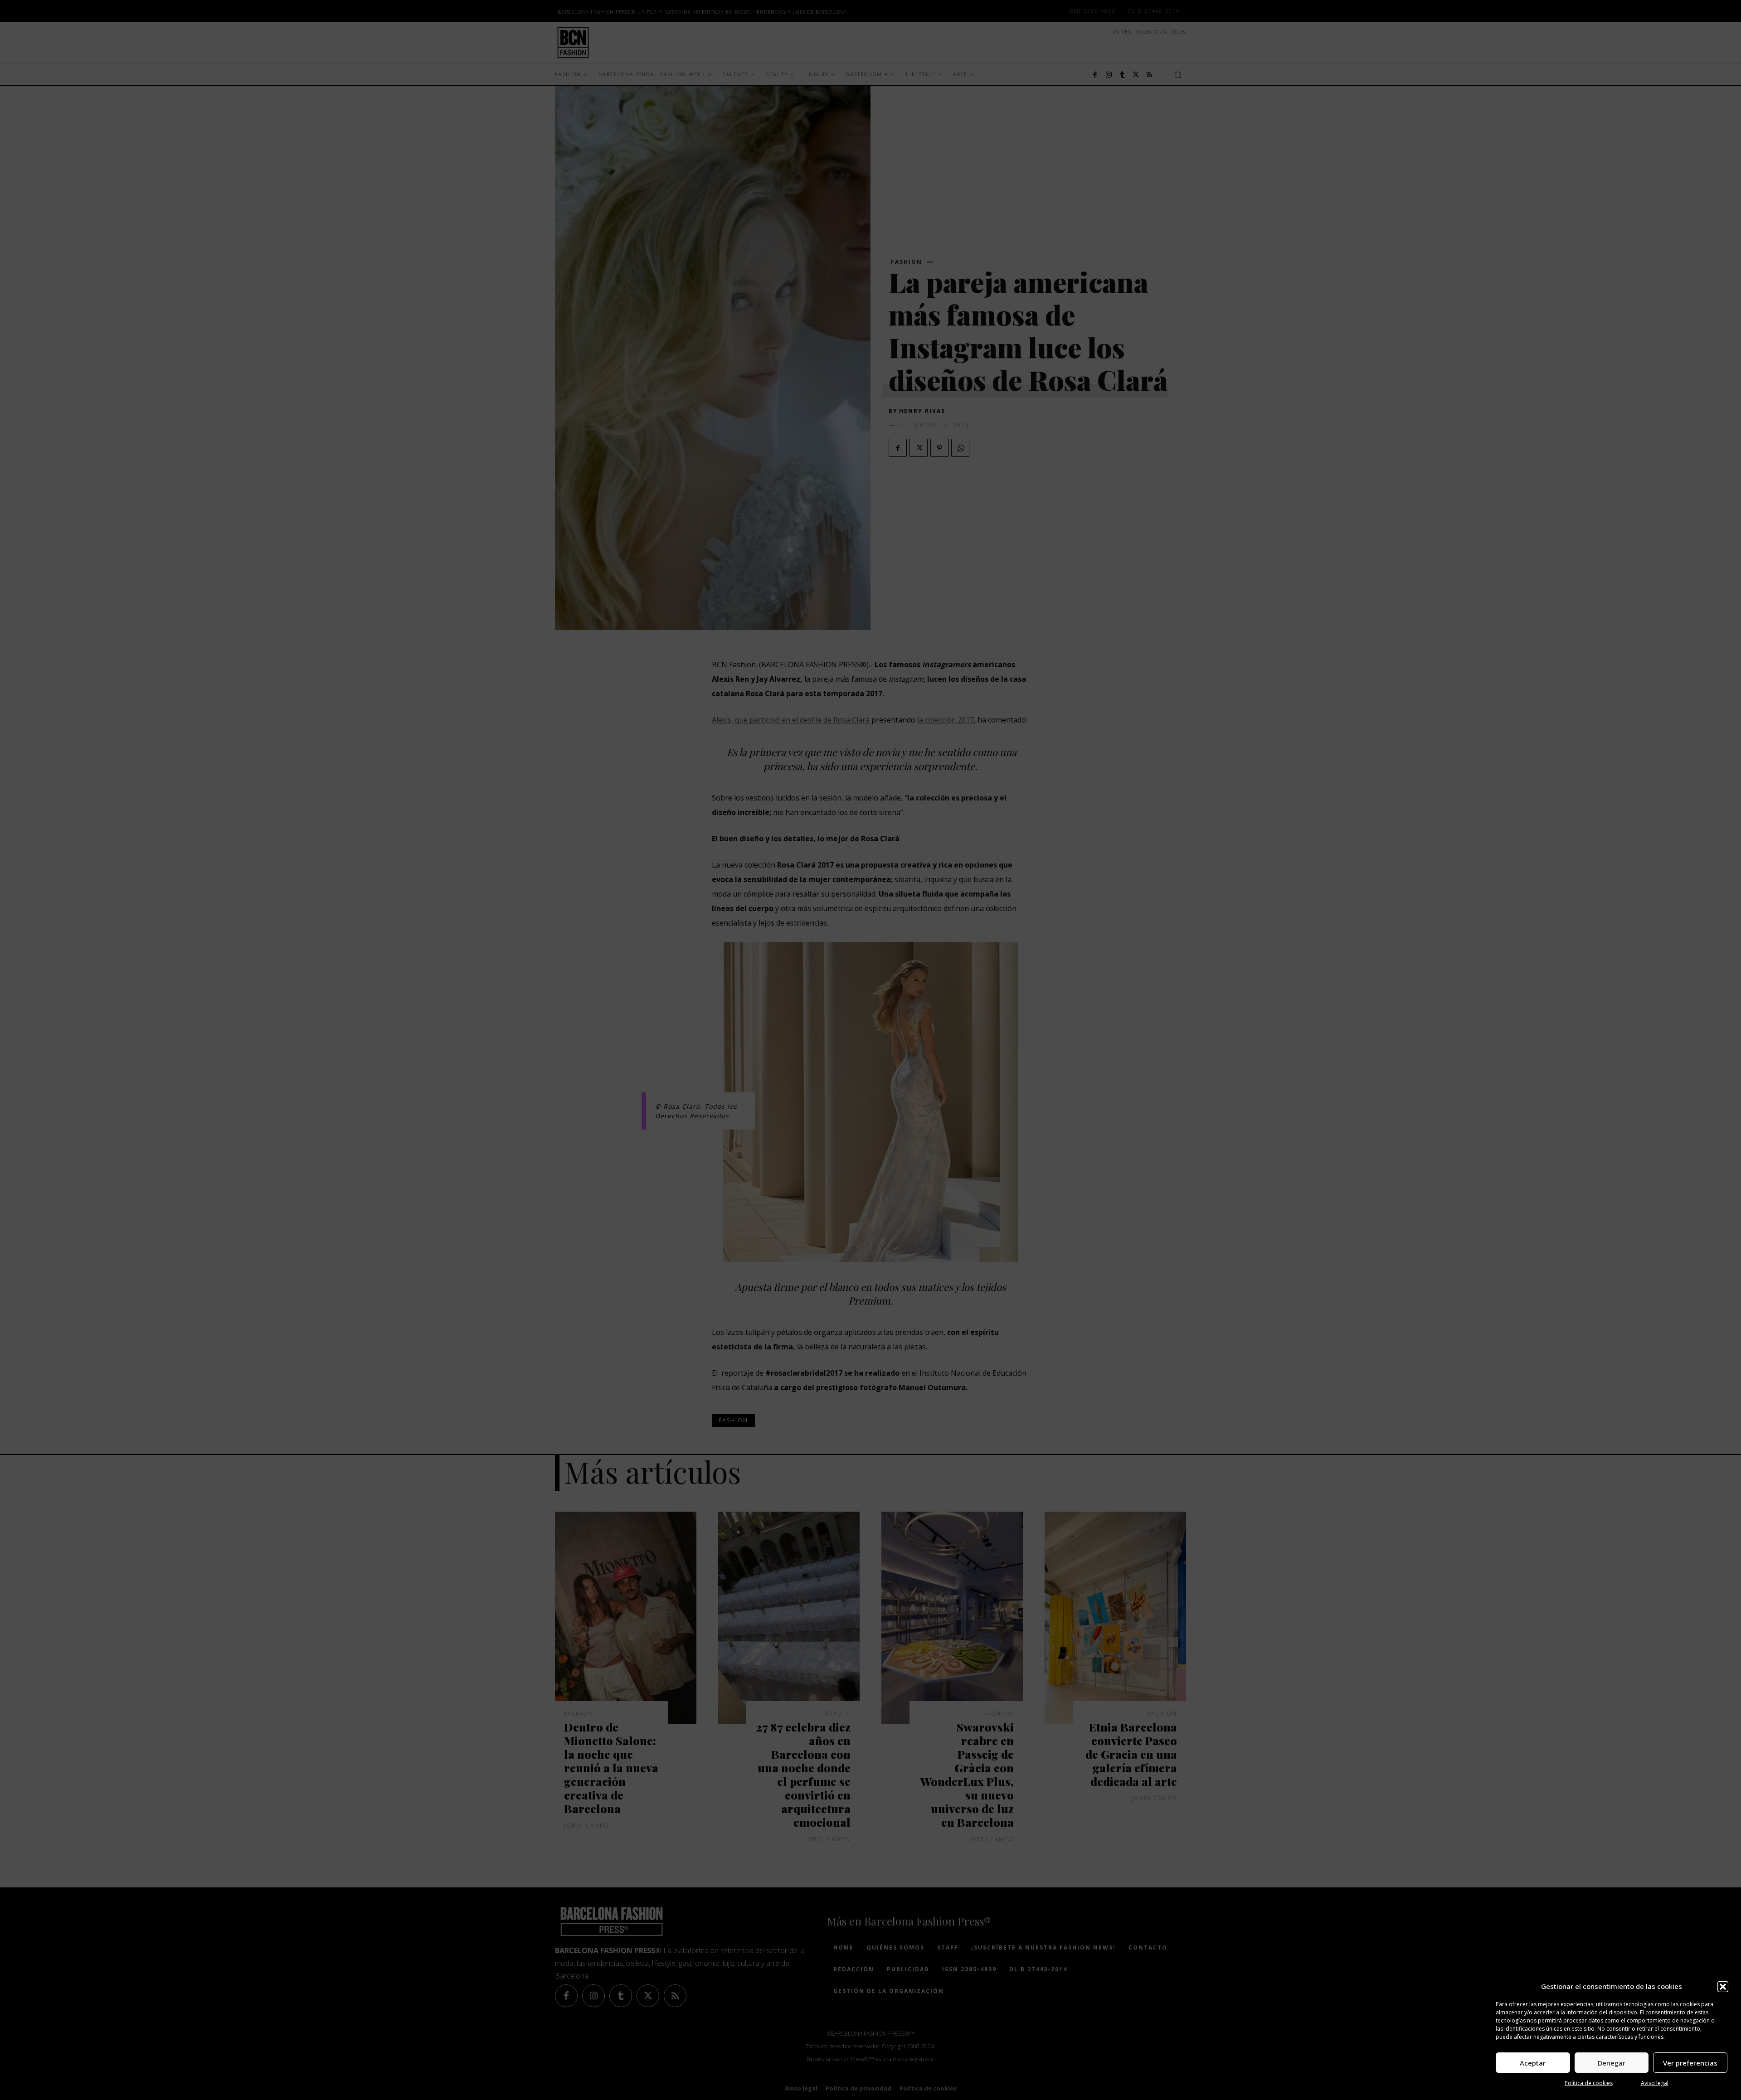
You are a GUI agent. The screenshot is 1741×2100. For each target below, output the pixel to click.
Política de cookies (1589, 2083)
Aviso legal (1655, 2083)
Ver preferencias (1690, 2063)
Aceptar (1533, 2063)
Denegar (1612, 2063)
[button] (1723, 1987)
